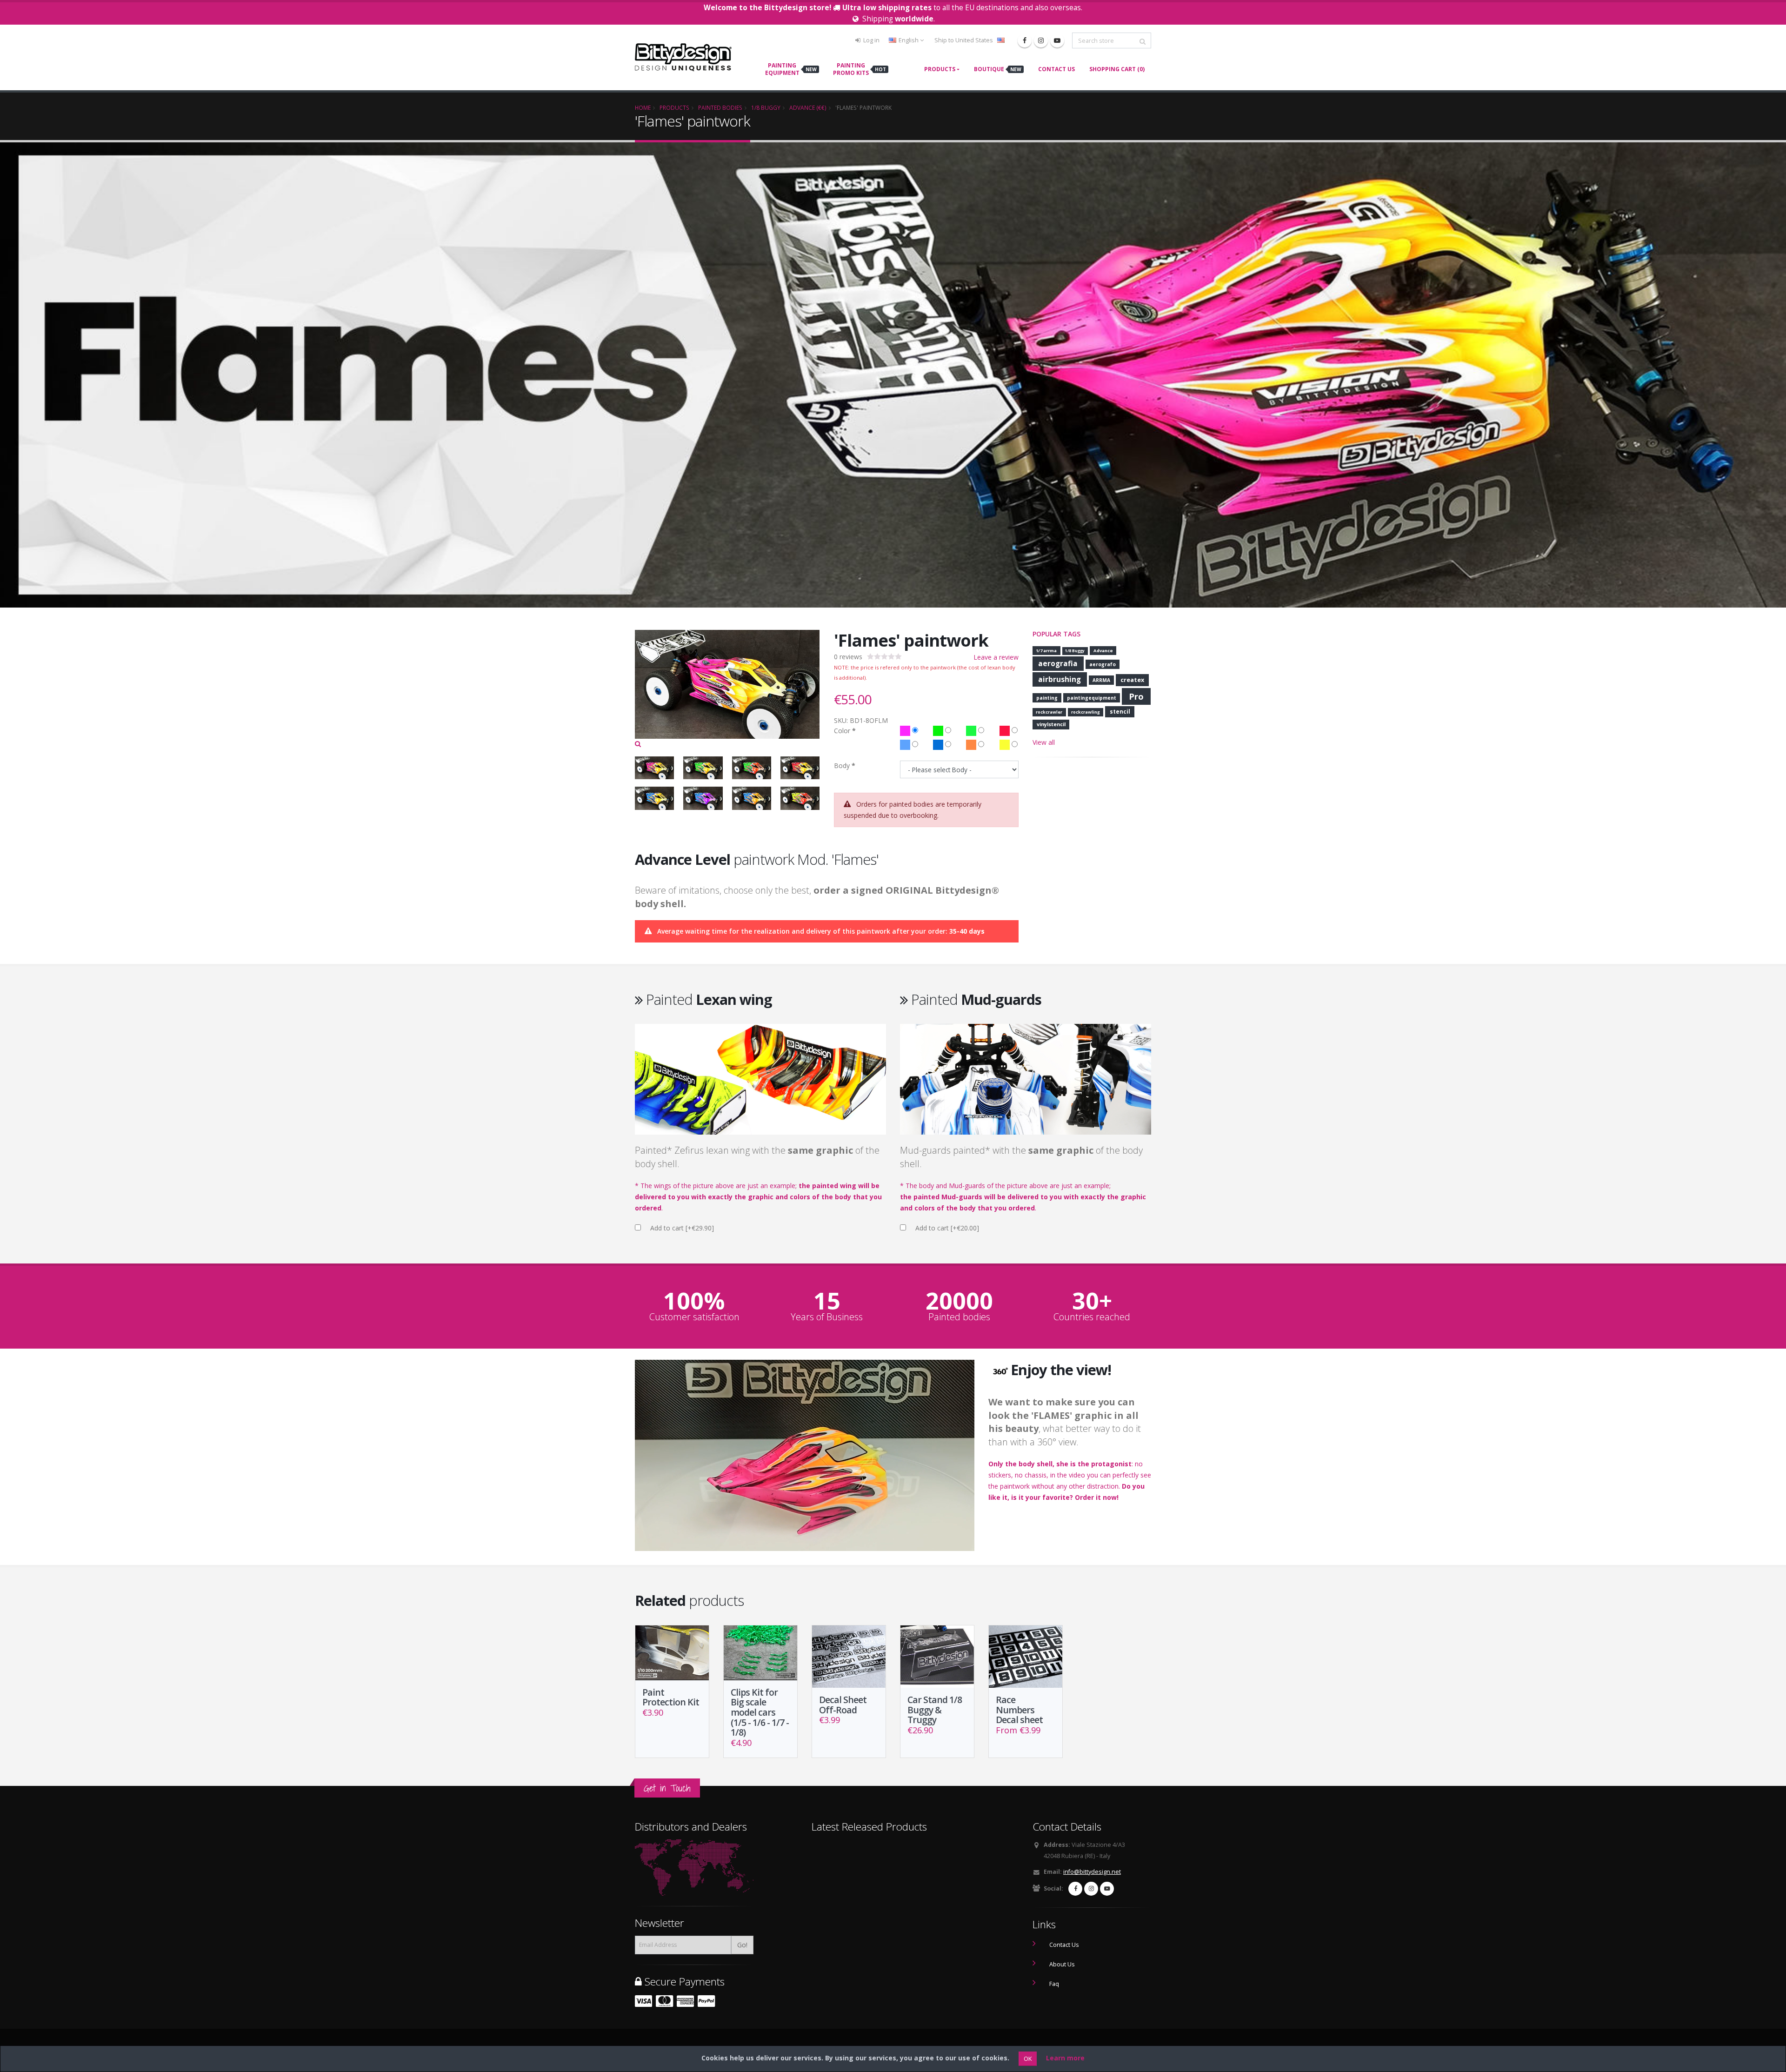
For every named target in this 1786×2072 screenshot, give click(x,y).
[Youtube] (1057, 40)
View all (1044, 742)
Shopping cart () (1117, 69)
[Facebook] (1025, 40)
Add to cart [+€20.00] (947, 1228)
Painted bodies (959, 1317)
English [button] (909, 40)
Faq (1054, 1984)
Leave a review (996, 657)
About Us (1062, 1964)
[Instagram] (1041, 40)
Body (842, 765)
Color (842, 731)
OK (1028, 2059)
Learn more (1065, 2058)
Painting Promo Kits (860, 69)
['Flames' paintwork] (727, 689)
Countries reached (1092, 1317)
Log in (871, 40)
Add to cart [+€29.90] (682, 1228)
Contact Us (1056, 69)
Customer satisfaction (694, 1317)
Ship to (964, 40)
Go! (742, 1945)
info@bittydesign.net (1092, 1872)
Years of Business (827, 1317)
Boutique (998, 69)
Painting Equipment (791, 69)
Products (940, 69)
